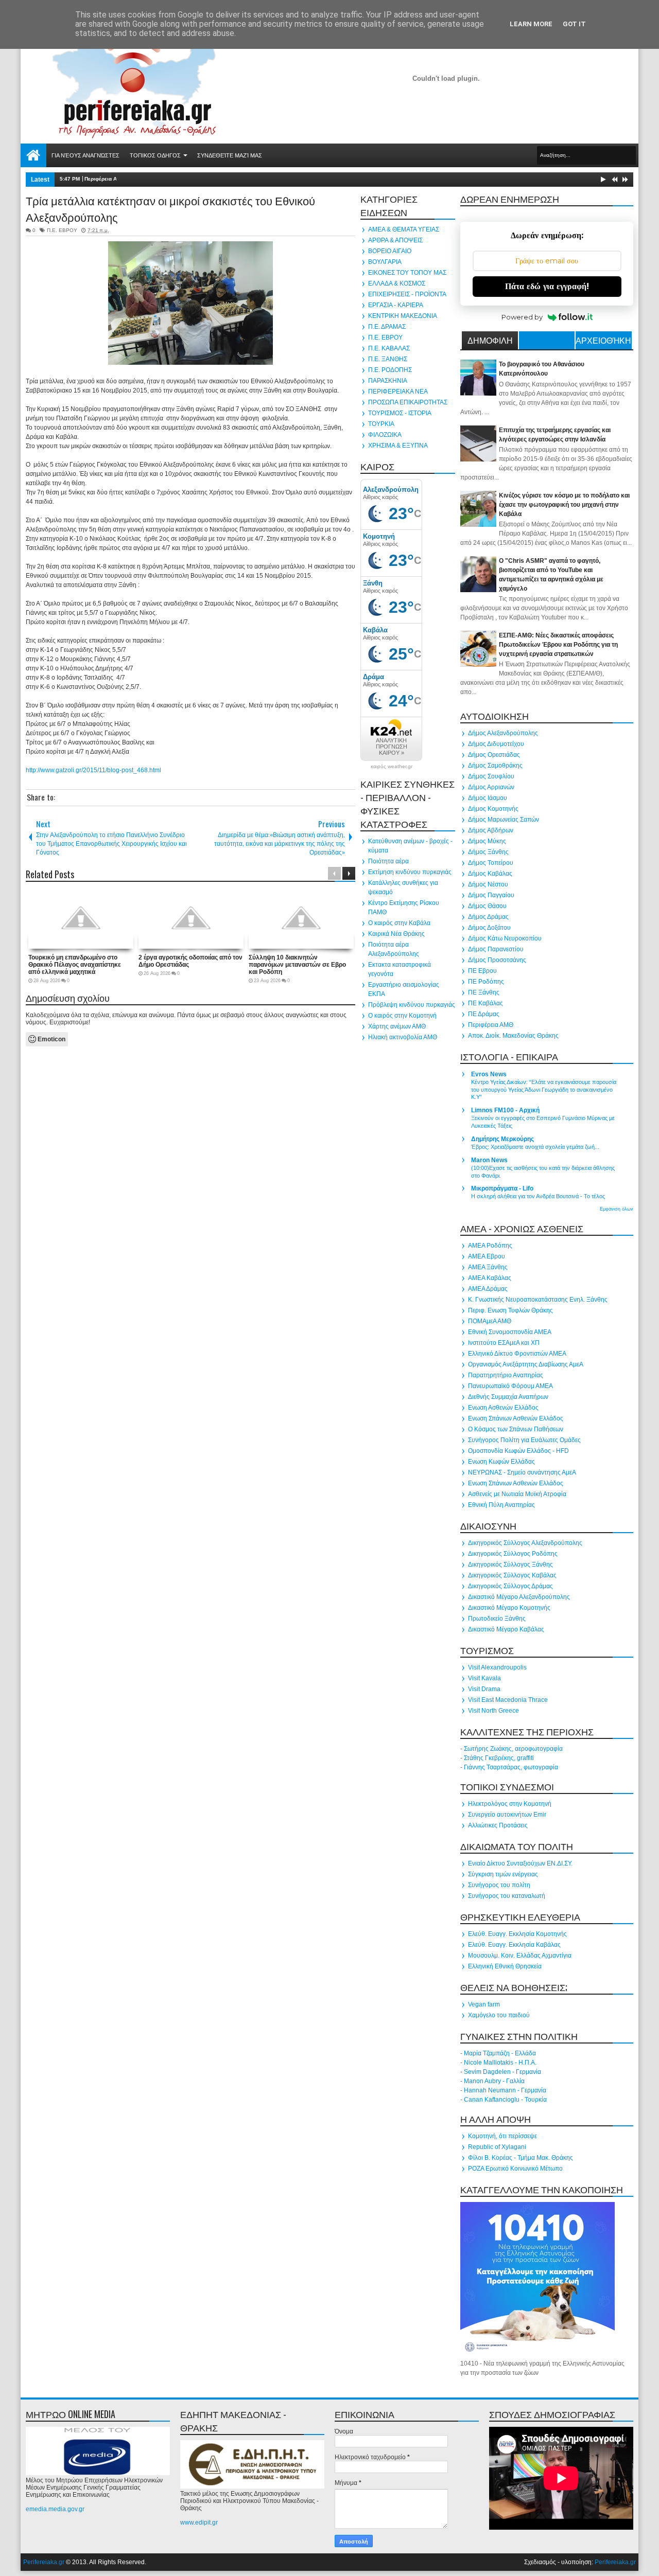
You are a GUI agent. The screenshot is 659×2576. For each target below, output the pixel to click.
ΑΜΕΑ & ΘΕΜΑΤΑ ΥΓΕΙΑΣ (404, 229)
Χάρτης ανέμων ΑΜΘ (397, 1026)
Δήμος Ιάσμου (488, 798)
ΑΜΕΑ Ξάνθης (488, 1267)
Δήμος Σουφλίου (491, 776)
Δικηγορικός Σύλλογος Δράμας (510, 1586)
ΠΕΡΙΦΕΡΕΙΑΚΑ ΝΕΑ (398, 392)
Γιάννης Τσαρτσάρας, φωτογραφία (511, 1767)
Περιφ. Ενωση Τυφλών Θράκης (510, 1310)
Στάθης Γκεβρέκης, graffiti (499, 1758)
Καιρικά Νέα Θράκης (396, 934)
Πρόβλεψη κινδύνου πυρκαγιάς (412, 1005)
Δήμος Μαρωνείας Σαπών (504, 820)
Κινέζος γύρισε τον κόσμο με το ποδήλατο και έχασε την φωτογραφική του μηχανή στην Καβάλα (564, 505)
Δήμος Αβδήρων (491, 830)
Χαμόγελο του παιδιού (499, 2015)
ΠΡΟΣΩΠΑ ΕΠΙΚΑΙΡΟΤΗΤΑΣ (408, 402)
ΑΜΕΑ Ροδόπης (490, 1246)
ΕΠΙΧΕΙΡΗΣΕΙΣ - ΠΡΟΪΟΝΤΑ (407, 294)
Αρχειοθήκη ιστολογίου (603, 342)
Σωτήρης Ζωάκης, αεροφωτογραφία (513, 1749)
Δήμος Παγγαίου (491, 895)
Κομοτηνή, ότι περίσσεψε (502, 2136)
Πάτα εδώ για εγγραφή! (547, 286)
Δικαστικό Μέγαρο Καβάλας (506, 1629)
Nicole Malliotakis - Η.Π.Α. (500, 2063)
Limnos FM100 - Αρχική (505, 1110)
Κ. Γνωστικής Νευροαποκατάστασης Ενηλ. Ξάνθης (538, 1300)
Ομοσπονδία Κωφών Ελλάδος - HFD (518, 1451)
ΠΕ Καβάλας (485, 1003)
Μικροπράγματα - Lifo (502, 1188)
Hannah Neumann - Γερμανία (505, 2090)
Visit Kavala (484, 1678)
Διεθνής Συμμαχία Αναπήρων (508, 1397)
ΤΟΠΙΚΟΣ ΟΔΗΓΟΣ (155, 155)
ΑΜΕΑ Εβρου (487, 1256)
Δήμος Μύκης (487, 841)
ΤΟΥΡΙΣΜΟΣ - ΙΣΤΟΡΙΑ (400, 413)
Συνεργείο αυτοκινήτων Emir (507, 1815)
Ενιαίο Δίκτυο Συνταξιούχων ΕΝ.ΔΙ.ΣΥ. (520, 1863)
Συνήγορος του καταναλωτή (507, 1896)
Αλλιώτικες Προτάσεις (498, 1825)
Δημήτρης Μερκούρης (502, 1139)
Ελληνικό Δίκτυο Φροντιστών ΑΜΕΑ (517, 1354)
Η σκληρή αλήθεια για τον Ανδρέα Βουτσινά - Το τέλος (538, 1196)
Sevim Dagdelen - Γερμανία (502, 2072)
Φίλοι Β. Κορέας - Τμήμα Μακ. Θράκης (521, 2158)
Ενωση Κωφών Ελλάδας (501, 1462)
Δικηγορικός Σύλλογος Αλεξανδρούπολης (525, 1543)
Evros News (489, 1074)
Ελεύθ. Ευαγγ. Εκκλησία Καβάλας (514, 1945)
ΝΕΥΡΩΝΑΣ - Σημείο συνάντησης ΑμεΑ (522, 1472)
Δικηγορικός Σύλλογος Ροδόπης (513, 1554)
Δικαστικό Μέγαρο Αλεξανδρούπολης (519, 1597)
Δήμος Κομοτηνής (493, 809)
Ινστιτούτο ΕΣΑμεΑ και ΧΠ (504, 1343)
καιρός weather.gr (392, 767)
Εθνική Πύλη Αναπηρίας (501, 1505)
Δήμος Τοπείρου (491, 863)
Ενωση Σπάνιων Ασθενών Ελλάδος (516, 1418)
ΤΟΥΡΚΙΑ (381, 424)
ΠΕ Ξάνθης (484, 992)
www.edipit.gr (199, 2522)
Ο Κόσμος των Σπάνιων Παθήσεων (516, 1429)
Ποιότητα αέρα (388, 861)
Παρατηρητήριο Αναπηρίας (506, 1375)
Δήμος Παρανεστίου (496, 949)
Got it (574, 24)
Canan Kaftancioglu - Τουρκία (505, 2100)
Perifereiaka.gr (44, 2562)
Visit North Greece (493, 1711)
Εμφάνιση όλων (617, 1209)
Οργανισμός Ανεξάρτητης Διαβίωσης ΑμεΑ (526, 1364)
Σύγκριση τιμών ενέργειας (503, 1874)
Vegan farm (484, 2004)
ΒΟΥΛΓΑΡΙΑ (385, 262)
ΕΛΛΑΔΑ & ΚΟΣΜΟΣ (397, 283)
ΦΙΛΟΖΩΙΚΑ (385, 435)
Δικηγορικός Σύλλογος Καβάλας (512, 1575)
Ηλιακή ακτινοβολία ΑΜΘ (403, 1037)
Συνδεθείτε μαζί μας (230, 155)
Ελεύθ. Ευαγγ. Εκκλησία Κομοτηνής (517, 1934)
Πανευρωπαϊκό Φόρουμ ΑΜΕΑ (510, 1386)
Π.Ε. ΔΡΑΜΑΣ (387, 327)
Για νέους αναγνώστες (85, 155)
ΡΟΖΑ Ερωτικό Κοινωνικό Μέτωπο (515, 2169)
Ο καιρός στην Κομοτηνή (402, 1016)
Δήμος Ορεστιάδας (494, 755)
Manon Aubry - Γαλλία (494, 2081)
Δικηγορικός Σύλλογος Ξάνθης (510, 1565)
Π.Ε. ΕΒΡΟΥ (62, 230)
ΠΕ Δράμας (484, 1014)
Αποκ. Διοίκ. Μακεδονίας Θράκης (513, 1036)
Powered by (522, 317)
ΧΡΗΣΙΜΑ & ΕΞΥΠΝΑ (398, 446)
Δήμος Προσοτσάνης (497, 960)
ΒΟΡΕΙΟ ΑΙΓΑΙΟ (390, 251)
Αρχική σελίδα (33, 155)
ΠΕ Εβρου (482, 971)
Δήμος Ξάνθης (488, 852)
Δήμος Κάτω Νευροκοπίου (505, 938)
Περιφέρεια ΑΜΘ (491, 1025)
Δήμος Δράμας (488, 917)
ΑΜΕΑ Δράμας (488, 1289)
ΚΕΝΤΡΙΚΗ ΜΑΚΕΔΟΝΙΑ (403, 316)
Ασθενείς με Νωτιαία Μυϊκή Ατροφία (517, 1494)
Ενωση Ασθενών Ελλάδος (503, 1408)
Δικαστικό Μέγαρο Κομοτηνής (509, 1608)
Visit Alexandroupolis (497, 1667)
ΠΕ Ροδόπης (486, 982)
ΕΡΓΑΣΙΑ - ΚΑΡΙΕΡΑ (396, 305)
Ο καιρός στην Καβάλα (399, 923)
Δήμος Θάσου (487, 906)
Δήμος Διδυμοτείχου (496, 744)
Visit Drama (484, 1689)
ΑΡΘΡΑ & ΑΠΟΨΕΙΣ (395, 240)
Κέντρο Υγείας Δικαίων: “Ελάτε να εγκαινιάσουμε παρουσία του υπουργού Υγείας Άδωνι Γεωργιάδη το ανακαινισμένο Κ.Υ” (544, 1090)
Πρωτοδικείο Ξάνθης (497, 1619)
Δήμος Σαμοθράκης (495, 766)
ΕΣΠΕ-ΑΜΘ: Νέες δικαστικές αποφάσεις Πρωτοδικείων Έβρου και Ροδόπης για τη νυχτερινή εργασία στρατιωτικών (558, 645)
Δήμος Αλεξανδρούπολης (503, 733)
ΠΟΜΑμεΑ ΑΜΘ (490, 1321)
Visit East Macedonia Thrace (508, 1700)
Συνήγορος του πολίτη (499, 1885)
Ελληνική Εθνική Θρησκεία (505, 1966)
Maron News (489, 1160)
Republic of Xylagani (497, 2147)
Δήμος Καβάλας (490, 874)
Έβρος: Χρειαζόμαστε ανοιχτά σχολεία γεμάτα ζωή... (535, 1147)
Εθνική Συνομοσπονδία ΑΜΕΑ (510, 1332)
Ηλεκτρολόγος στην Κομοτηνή (510, 1804)
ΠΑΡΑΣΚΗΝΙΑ (388, 381)
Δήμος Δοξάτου (489, 928)
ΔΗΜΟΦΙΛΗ (490, 340)
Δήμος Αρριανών (491, 787)
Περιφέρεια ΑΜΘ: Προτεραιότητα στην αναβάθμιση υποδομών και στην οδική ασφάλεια (192, 179)
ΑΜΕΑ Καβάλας (490, 1278)
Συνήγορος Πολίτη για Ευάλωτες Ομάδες (524, 1440)
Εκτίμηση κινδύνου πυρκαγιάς (410, 872)
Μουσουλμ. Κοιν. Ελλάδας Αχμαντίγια (520, 1956)
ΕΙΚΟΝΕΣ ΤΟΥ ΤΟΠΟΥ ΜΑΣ (407, 273)
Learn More (531, 24)
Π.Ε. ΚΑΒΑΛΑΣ (389, 348)
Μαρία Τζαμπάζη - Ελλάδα (500, 2053)
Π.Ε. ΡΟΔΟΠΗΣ (390, 370)
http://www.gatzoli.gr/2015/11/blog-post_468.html (93, 770)
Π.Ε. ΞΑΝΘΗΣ (388, 359)
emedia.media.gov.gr (55, 2509)
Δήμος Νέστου (488, 884)
